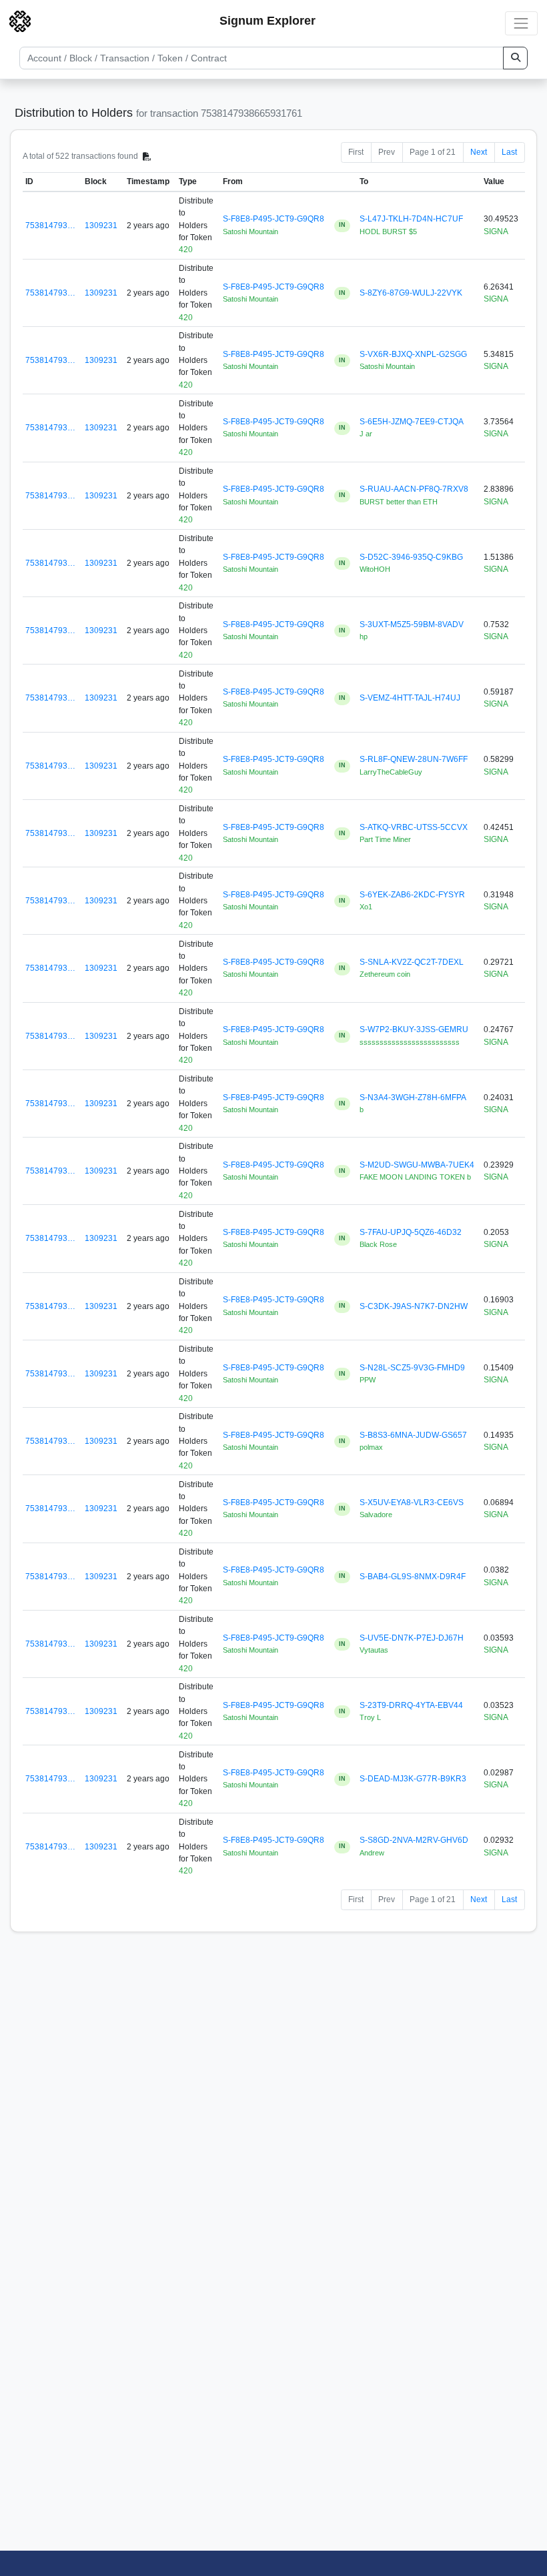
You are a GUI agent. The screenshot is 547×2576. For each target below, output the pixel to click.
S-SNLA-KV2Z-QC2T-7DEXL (412, 962)
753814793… (50, 226)
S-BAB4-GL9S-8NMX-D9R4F (413, 1577)
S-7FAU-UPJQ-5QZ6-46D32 (411, 1232)
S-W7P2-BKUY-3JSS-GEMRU (414, 1029)
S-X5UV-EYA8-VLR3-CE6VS (412, 1502)
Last (509, 152)
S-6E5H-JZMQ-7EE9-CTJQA (412, 422)
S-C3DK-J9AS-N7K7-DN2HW (414, 1306)
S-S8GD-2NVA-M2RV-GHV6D (414, 1840)
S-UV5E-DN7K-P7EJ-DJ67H (412, 1638)
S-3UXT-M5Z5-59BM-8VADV (412, 624)
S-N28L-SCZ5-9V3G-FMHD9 (412, 1368)
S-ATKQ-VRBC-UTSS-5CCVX (414, 827)
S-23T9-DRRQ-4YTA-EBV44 (411, 1705)
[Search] (515, 58)
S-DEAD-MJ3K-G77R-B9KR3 (413, 1779)
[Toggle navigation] (521, 23)
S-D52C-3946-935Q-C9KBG (411, 557)
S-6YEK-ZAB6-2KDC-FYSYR (412, 895)
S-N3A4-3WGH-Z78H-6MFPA (413, 1098)
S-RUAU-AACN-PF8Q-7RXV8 (414, 489)
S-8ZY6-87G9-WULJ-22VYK (411, 293)
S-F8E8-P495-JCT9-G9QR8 (273, 219)
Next (479, 152)
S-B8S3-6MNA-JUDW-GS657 (413, 1435)
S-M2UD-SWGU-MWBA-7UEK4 (417, 1165)
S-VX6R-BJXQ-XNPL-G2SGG (413, 354)
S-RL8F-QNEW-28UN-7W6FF (414, 759)
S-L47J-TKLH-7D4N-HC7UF (411, 219)
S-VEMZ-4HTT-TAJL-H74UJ (410, 698)
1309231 (101, 226)
